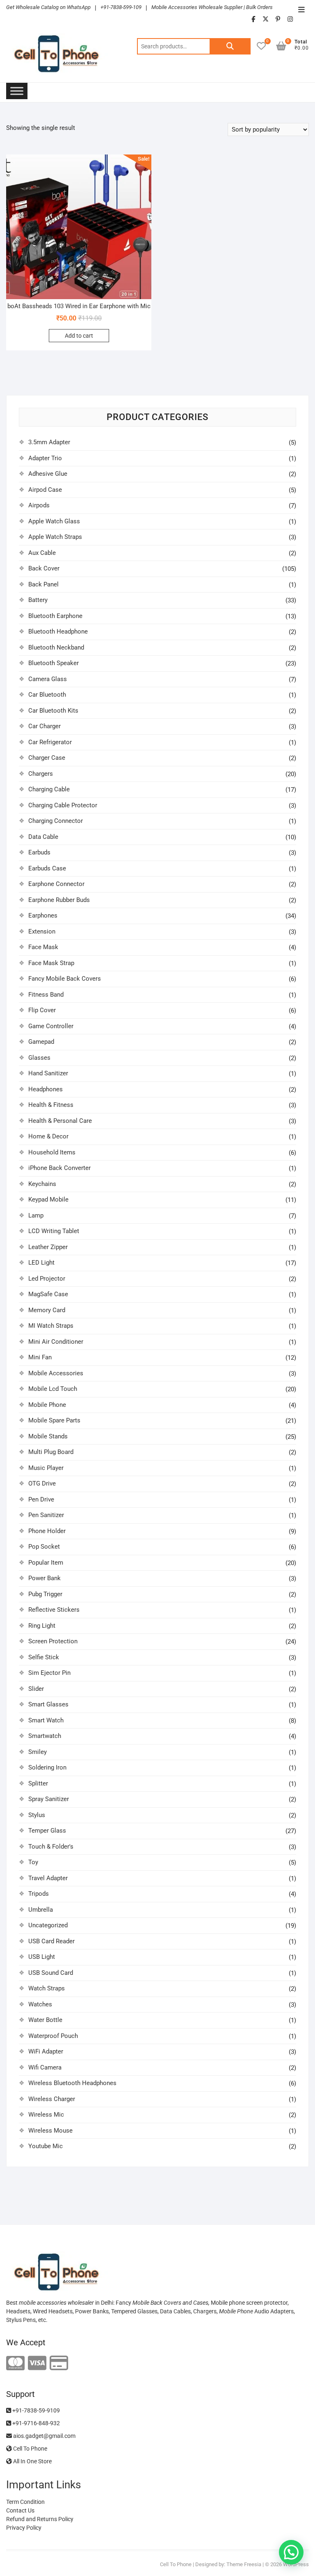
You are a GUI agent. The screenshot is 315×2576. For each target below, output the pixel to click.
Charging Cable (49, 789)
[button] (291, 2552)
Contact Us (20, 2510)
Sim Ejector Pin (49, 1673)
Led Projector (47, 1279)
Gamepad (41, 1042)
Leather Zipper (48, 1247)
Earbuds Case (47, 868)
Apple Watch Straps (55, 537)
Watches (40, 2004)
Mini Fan (40, 1357)
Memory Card (47, 1310)
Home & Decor (48, 1136)
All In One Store (32, 2461)
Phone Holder (47, 1531)
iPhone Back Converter (59, 1168)
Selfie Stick (44, 1657)
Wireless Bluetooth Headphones (72, 2083)
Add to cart (79, 336)
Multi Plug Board (51, 1452)
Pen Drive (41, 1499)
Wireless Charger (52, 2099)
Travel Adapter (48, 1878)
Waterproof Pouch (53, 2036)
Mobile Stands (48, 1436)
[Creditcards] (59, 2364)
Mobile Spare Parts (54, 1420)
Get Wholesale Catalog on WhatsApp (48, 7)
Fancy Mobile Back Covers (65, 979)
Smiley (38, 1752)
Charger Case (47, 758)
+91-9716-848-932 (35, 2423)
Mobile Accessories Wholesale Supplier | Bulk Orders (212, 7)
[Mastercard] (15, 2364)
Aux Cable (42, 553)
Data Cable (43, 837)
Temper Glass (47, 1831)
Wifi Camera (45, 2067)
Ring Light (42, 1626)
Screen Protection (53, 1641)
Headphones (46, 1089)
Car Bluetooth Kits (53, 711)
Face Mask (43, 947)
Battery (38, 600)
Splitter (38, 1783)
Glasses (39, 1058)
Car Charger (45, 726)
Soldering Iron (47, 1767)
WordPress (296, 2564)
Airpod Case (45, 490)
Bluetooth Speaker (54, 663)
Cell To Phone (30, 2449)
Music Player (46, 1468)
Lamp (36, 1215)
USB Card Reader (51, 1941)
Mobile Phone (47, 1405)
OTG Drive (42, 1483)
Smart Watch (46, 1720)
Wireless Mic (46, 2115)
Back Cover (44, 568)
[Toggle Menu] (17, 91)
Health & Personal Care (60, 1121)
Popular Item (46, 1563)
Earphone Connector (56, 884)
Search (230, 46)
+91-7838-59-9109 (35, 2410)
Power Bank (45, 1578)
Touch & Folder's (51, 1847)
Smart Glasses (48, 1704)
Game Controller (51, 1026)
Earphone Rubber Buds (59, 900)
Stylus (37, 1815)
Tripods (39, 1894)
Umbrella (41, 1910)
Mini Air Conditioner (56, 1342)
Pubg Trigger (45, 1594)
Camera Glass (48, 679)
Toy (33, 1862)
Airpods (39, 505)
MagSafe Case (48, 1294)
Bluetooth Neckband (56, 647)
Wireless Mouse (50, 2131)
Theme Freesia (244, 2564)
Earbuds (39, 852)
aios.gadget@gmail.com (44, 2436)
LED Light (41, 1263)
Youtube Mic (46, 2146)
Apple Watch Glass (54, 521)
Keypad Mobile (48, 1199)
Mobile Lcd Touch (53, 1389)
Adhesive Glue (48, 474)
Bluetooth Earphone (55, 616)
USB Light (42, 1957)
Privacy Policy (24, 2528)
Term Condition (25, 2502)
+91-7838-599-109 (121, 7)
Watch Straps (47, 1988)
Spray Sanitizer (49, 1799)
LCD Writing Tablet (54, 1231)
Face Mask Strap (51, 963)
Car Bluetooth (47, 695)
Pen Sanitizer (46, 1515)
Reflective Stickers (54, 1610)
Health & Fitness (51, 1105)
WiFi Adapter (46, 2051)
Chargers (41, 774)
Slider (36, 1689)
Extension (42, 931)
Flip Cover (42, 1010)
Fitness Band (46, 995)
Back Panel (43, 584)
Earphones (43, 915)
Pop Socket (44, 1547)
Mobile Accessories (56, 1373)
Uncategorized (48, 1925)
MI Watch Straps (51, 1326)
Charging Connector (56, 821)
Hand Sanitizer (48, 1073)
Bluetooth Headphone (58, 632)
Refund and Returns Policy (40, 2519)
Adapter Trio (45, 458)
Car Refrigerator (50, 742)
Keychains (42, 1184)
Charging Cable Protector (63, 805)
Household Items (52, 1152)
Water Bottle (45, 2020)
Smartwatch (45, 1736)
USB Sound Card (51, 1973)
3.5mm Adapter (49, 442)
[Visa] (37, 2364)
